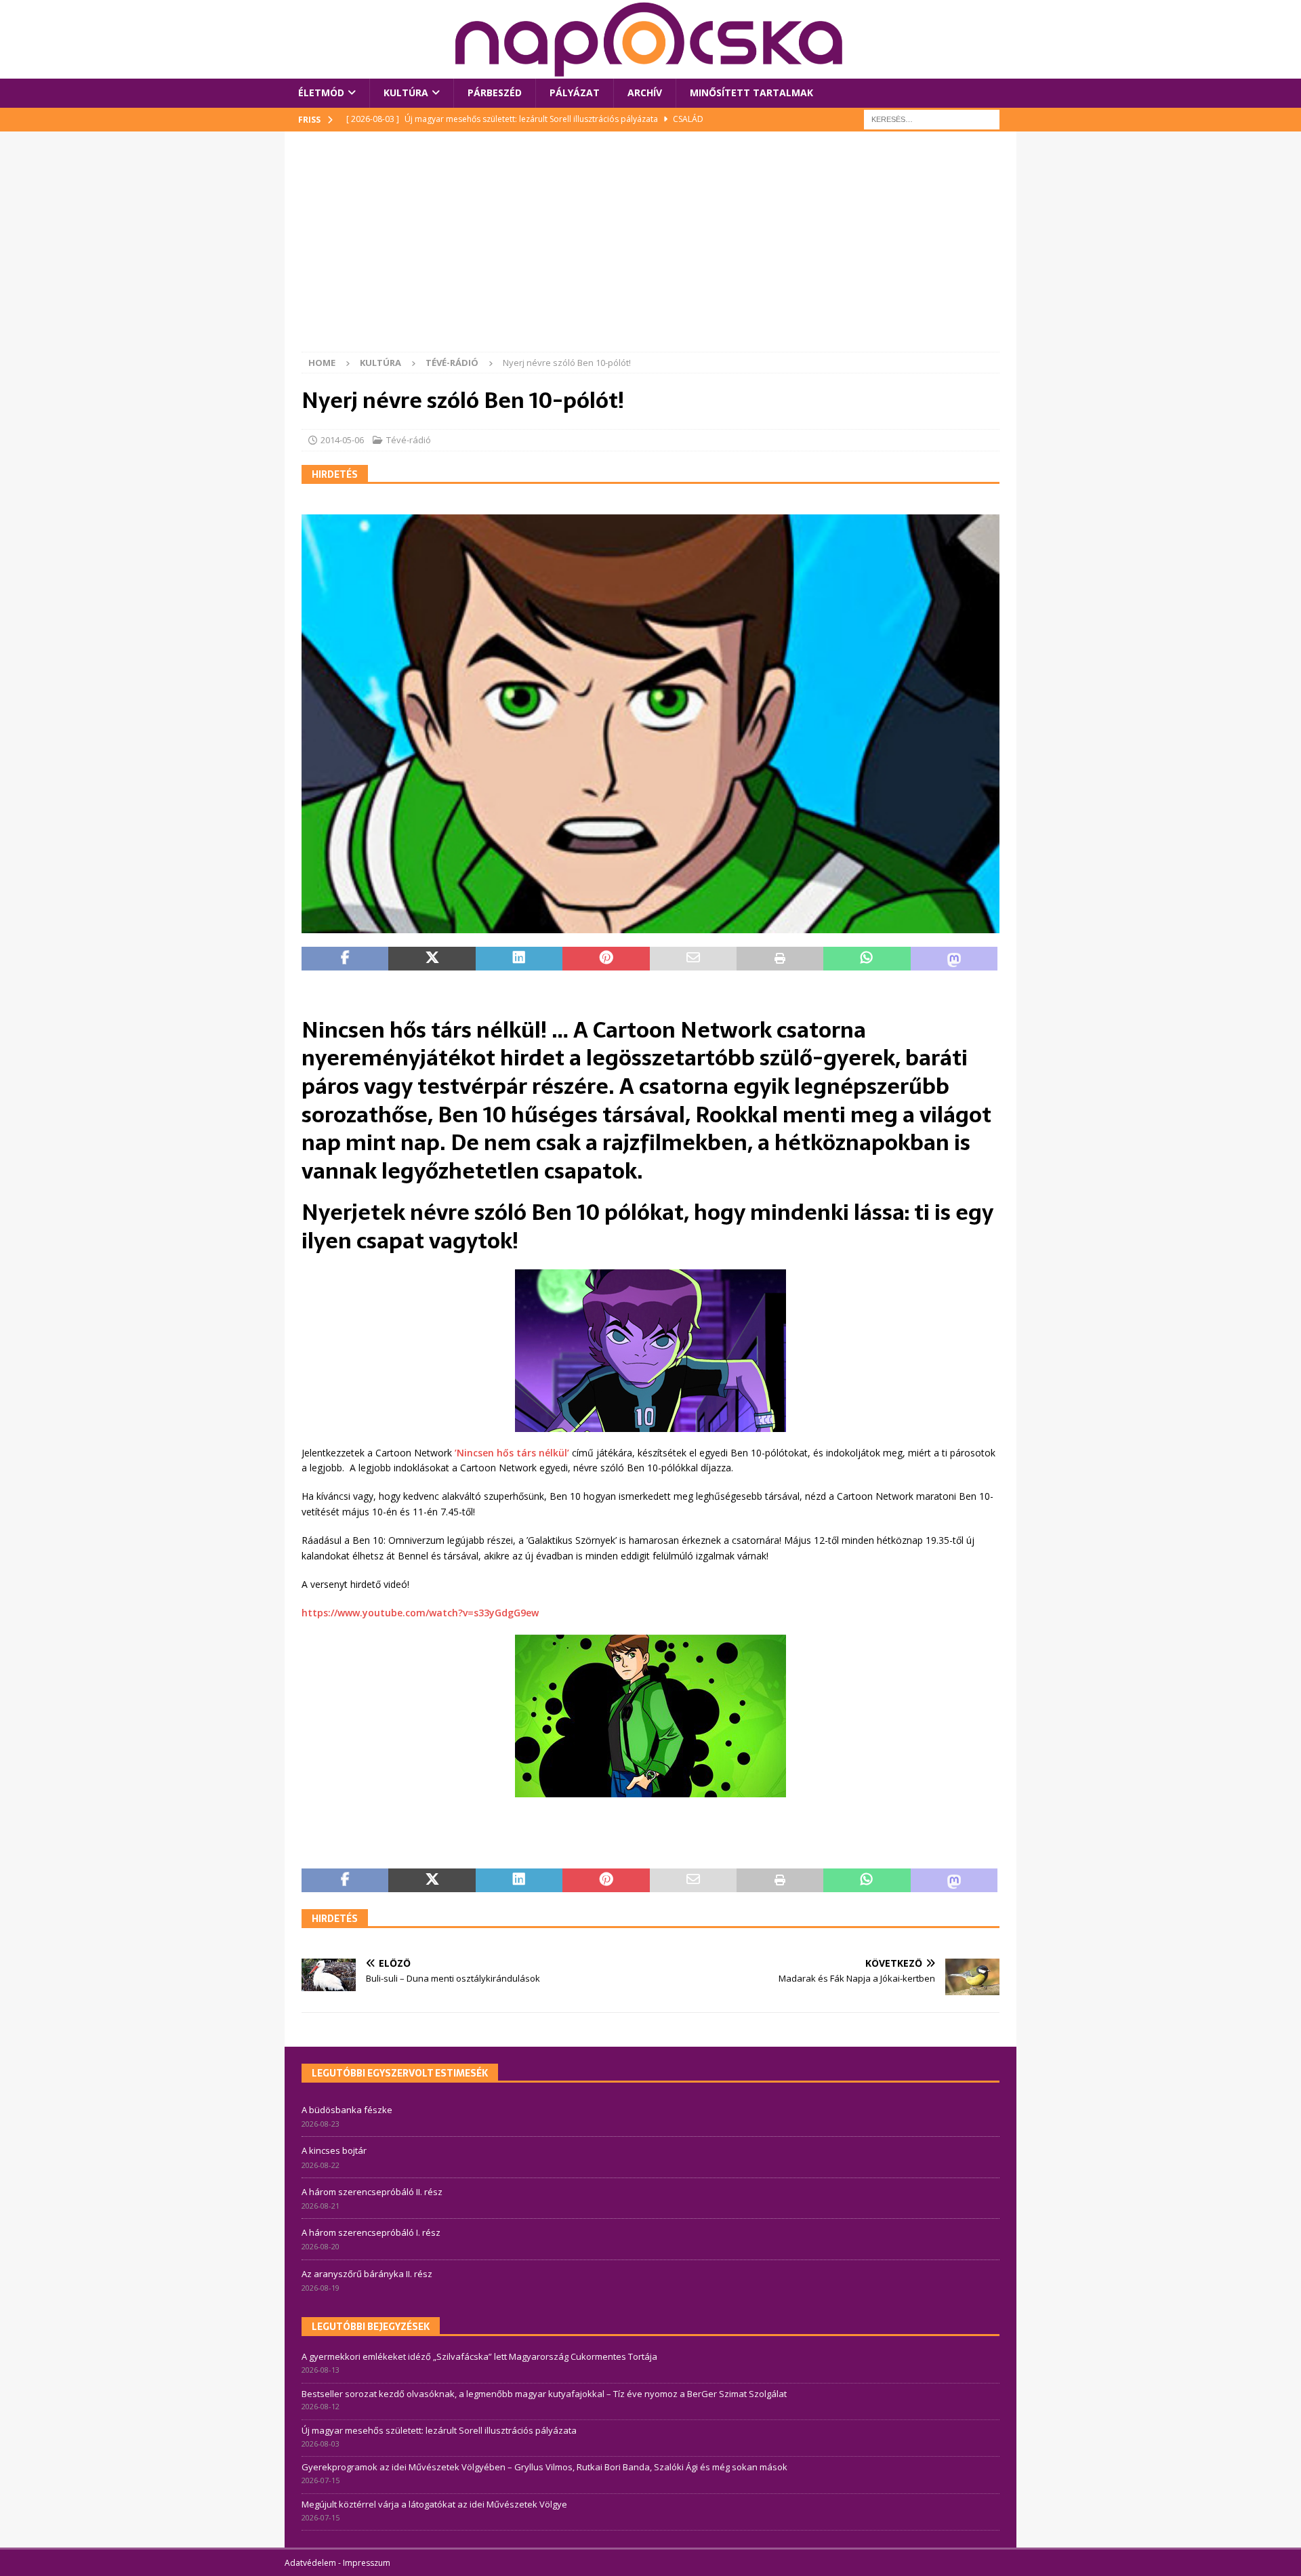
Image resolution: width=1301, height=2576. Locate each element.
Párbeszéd (495, 93)
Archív (645, 93)
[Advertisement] (650, 250)
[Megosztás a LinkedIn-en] (519, 959)
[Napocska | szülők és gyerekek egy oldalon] (650, 39)
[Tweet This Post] (432, 959)
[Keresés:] (932, 118)
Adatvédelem (310, 2563)
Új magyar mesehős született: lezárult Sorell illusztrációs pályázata (439, 2430)
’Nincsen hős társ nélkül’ (512, 1453)
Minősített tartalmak (751, 93)
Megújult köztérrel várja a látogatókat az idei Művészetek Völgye (434, 2504)
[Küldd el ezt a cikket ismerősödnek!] (693, 959)
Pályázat (575, 93)
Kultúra (406, 93)
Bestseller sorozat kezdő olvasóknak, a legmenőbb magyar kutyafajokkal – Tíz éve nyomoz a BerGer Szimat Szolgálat (544, 2394)
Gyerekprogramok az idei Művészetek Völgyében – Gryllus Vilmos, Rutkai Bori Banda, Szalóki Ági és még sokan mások (544, 2467)
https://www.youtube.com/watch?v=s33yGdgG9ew (420, 1613)
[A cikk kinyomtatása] (780, 959)
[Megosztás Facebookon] (345, 959)
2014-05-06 (342, 440)
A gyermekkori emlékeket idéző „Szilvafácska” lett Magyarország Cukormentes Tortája (479, 2356)
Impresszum (367, 2563)
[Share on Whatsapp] (867, 959)
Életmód (321, 93)
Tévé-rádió (409, 440)
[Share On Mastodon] (954, 959)
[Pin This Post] (606, 959)
